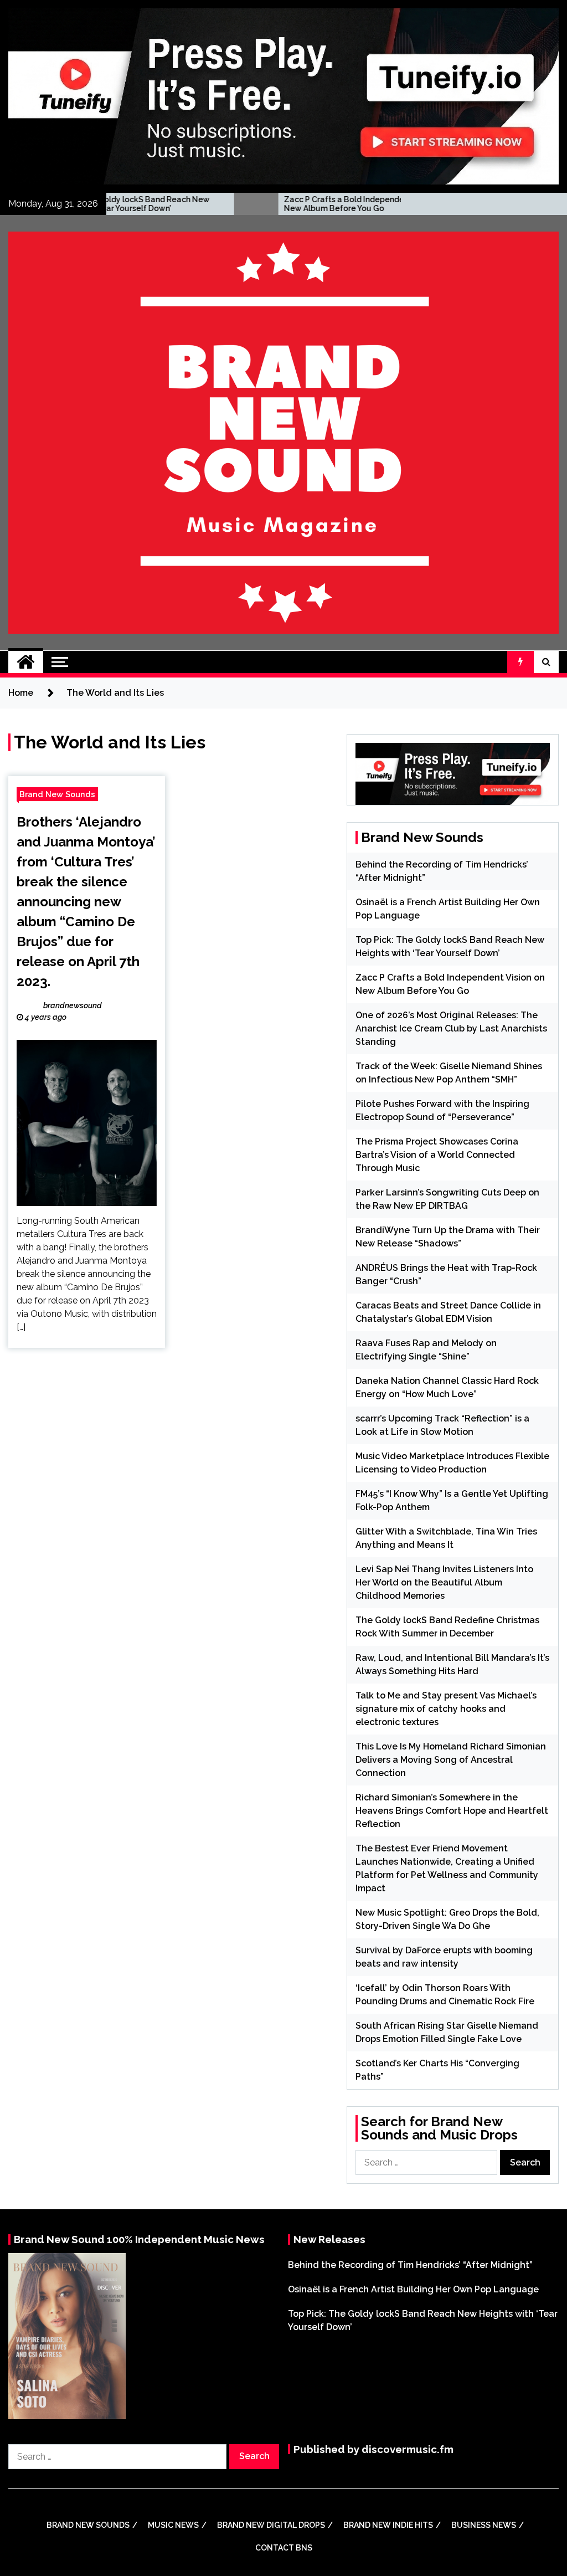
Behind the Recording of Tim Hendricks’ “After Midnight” (410, 2265)
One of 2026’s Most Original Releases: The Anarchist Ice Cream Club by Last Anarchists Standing (451, 1028)
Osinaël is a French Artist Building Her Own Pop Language (413, 2289)
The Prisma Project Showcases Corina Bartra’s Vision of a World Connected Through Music (437, 1155)
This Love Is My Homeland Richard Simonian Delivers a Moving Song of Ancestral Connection (451, 1760)
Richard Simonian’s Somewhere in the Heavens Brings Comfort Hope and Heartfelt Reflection (452, 1811)
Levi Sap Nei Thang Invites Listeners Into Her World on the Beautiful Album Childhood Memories (444, 1582)
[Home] (26, 662)
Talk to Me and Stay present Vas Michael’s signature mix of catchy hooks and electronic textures (446, 1709)
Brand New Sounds (57, 794)
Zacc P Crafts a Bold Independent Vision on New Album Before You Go (280, 204)
